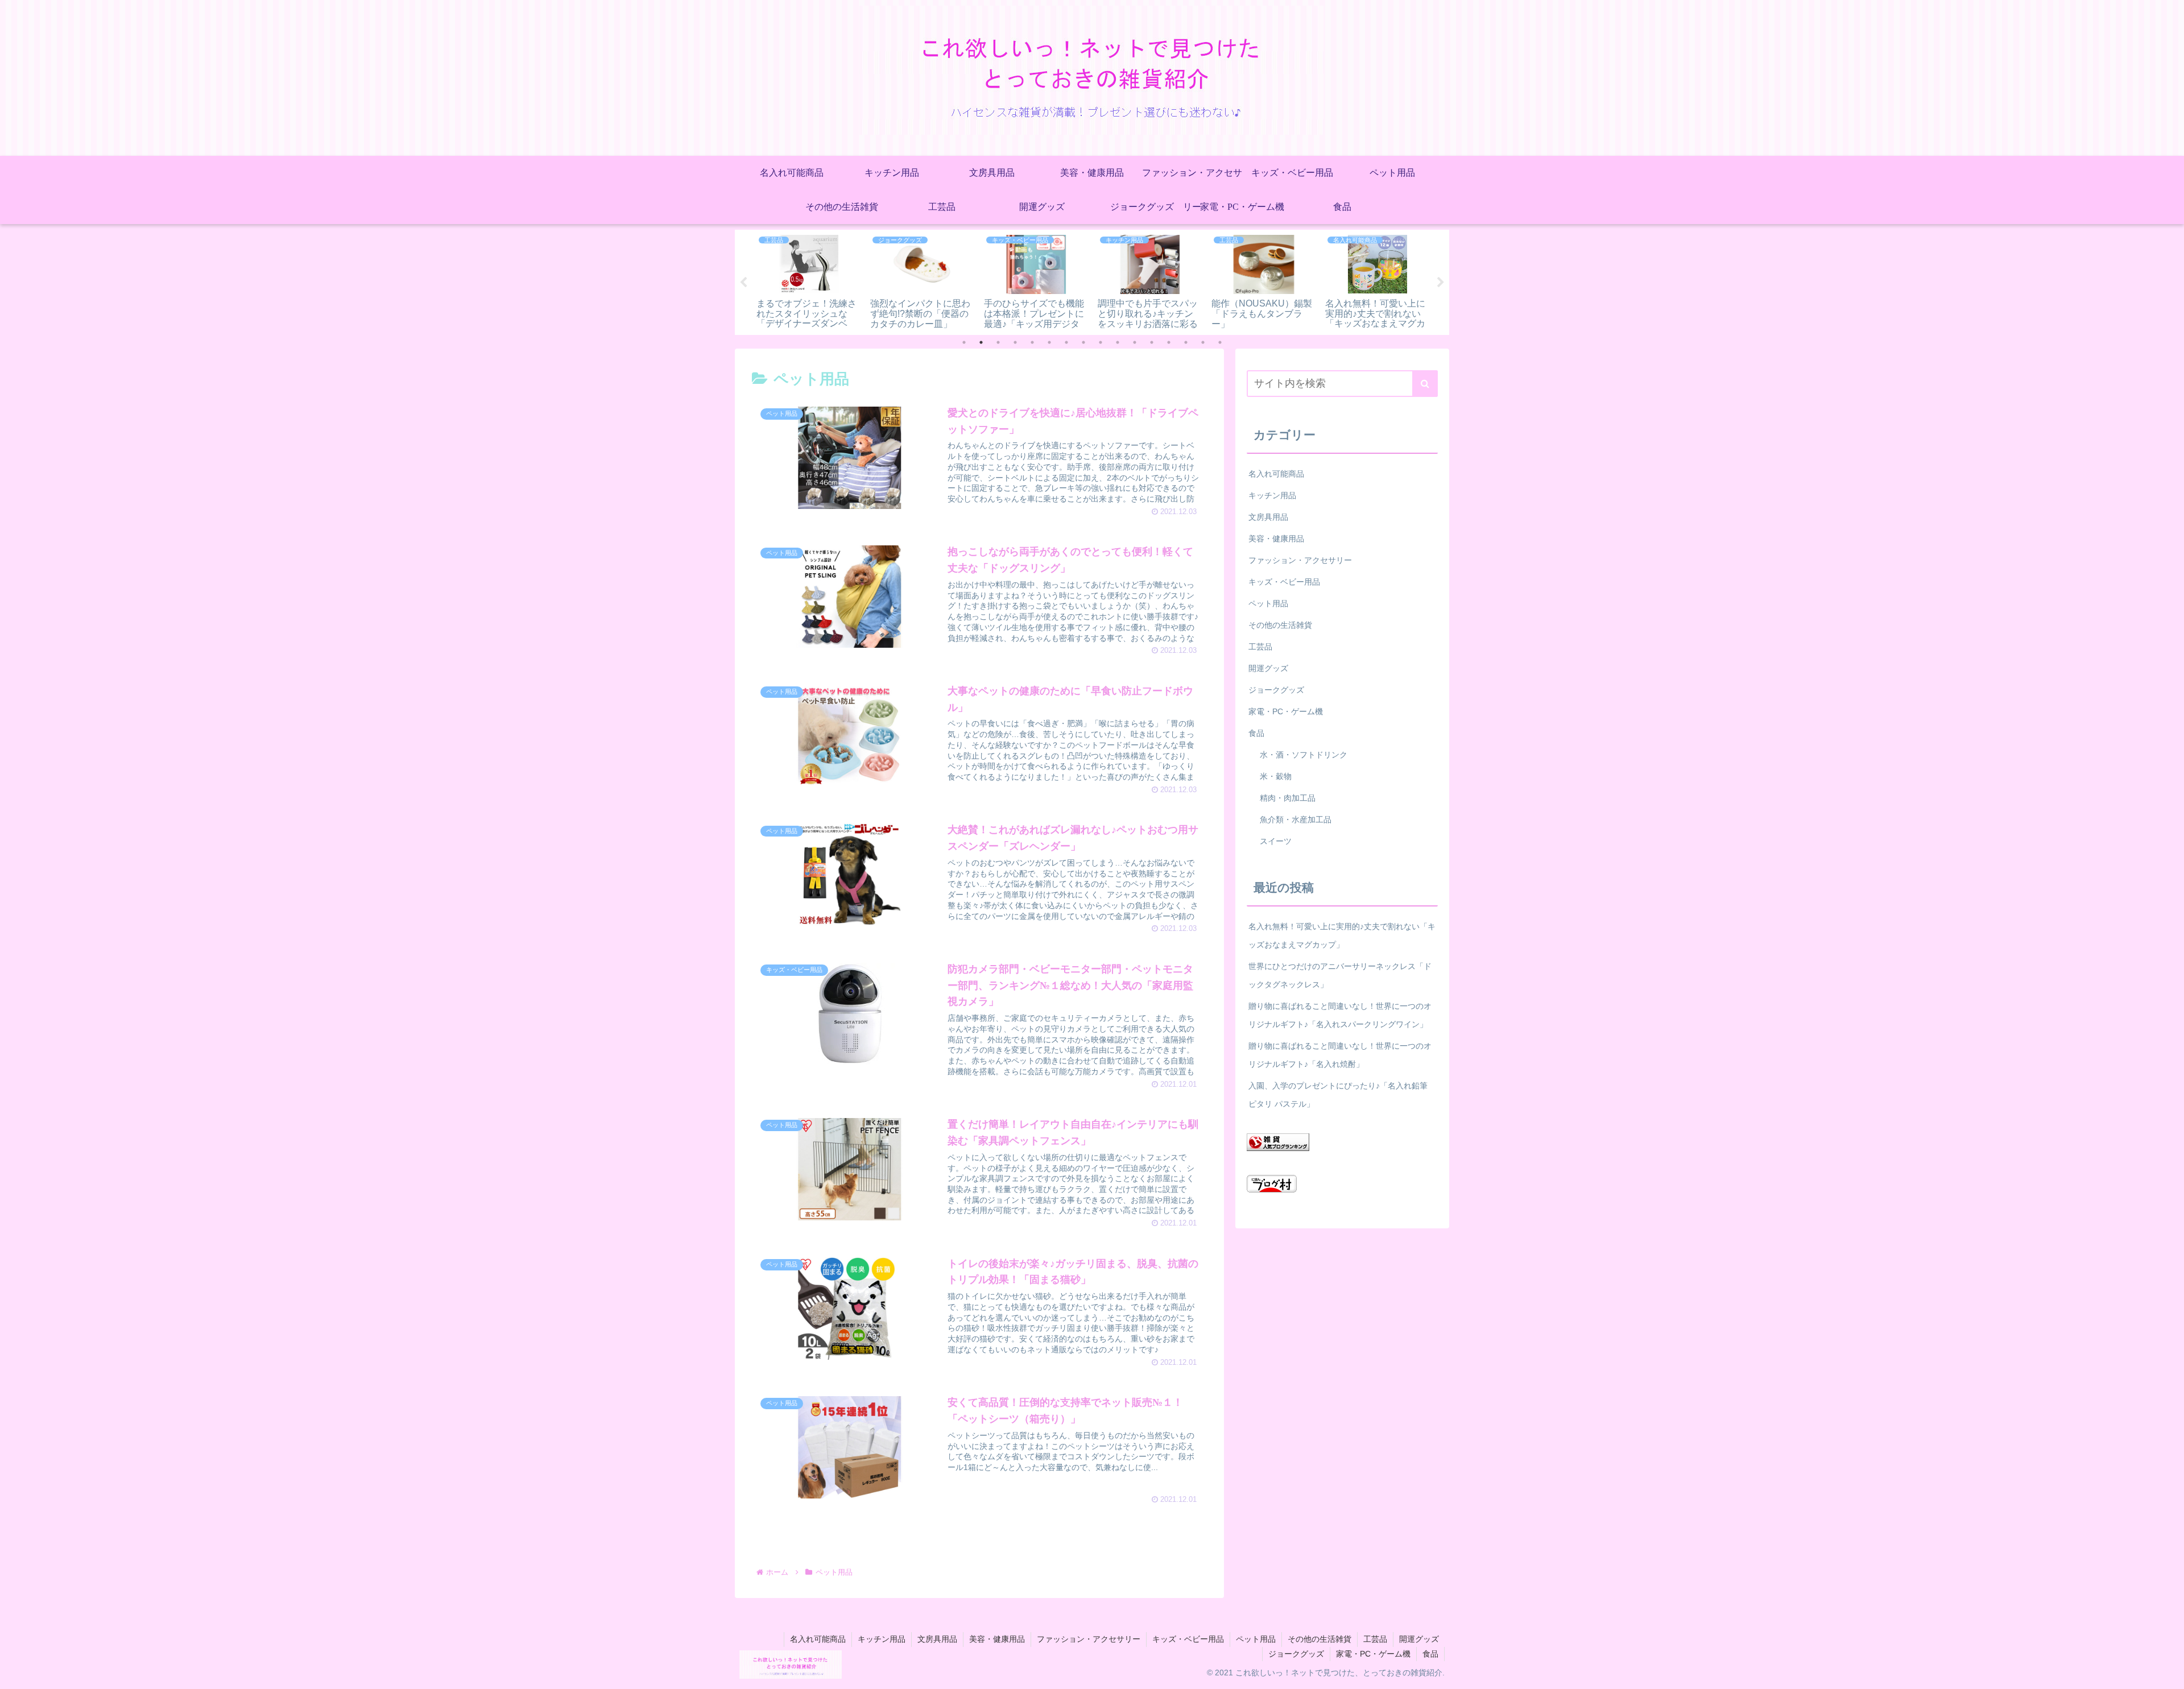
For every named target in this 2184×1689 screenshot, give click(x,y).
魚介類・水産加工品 (1296, 819)
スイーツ (1276, 841)
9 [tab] (1101, 342)
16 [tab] (1220, 342)
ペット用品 (1268, 603)
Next (1441, 283)
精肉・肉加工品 (1288, 798)
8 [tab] (1083, 342)
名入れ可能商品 (1276, 474)
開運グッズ (1268, 668)
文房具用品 (1268, 517)
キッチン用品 (1272, 495)
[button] (1425, 384)
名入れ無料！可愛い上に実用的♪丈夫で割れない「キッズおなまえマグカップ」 (1342, 935)
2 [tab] (981, 342)
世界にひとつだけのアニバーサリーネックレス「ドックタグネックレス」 (1340, 975)
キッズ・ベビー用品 (1284, 582)
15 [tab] (1203, 342)
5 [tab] (1032, 342)
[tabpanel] (809, 280)
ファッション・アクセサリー (1300, 560)
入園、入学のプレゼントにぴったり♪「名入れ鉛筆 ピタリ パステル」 (1338, 1095)
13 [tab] (1169, 342)
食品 (1256, 733)
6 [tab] (1049, 342)
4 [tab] (1015, 342)
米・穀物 (1276, 776)
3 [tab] (998, 342)
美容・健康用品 (1276, 539)
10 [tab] (1118, 342)
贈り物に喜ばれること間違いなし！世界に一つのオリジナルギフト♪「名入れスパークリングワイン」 (1340, 1015)
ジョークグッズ (1276, 690)
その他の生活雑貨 (1280, 625)
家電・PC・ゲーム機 (1286, 711)
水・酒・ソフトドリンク (1304, 755)
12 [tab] (1152, 342)
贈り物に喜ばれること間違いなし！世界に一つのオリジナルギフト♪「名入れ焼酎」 (1340, 1055)
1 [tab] (964, 342)
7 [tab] (1066, 342)
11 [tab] (1135, 342)
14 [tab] (1186, 342)
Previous (743, 283)
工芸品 (1260, 647)
